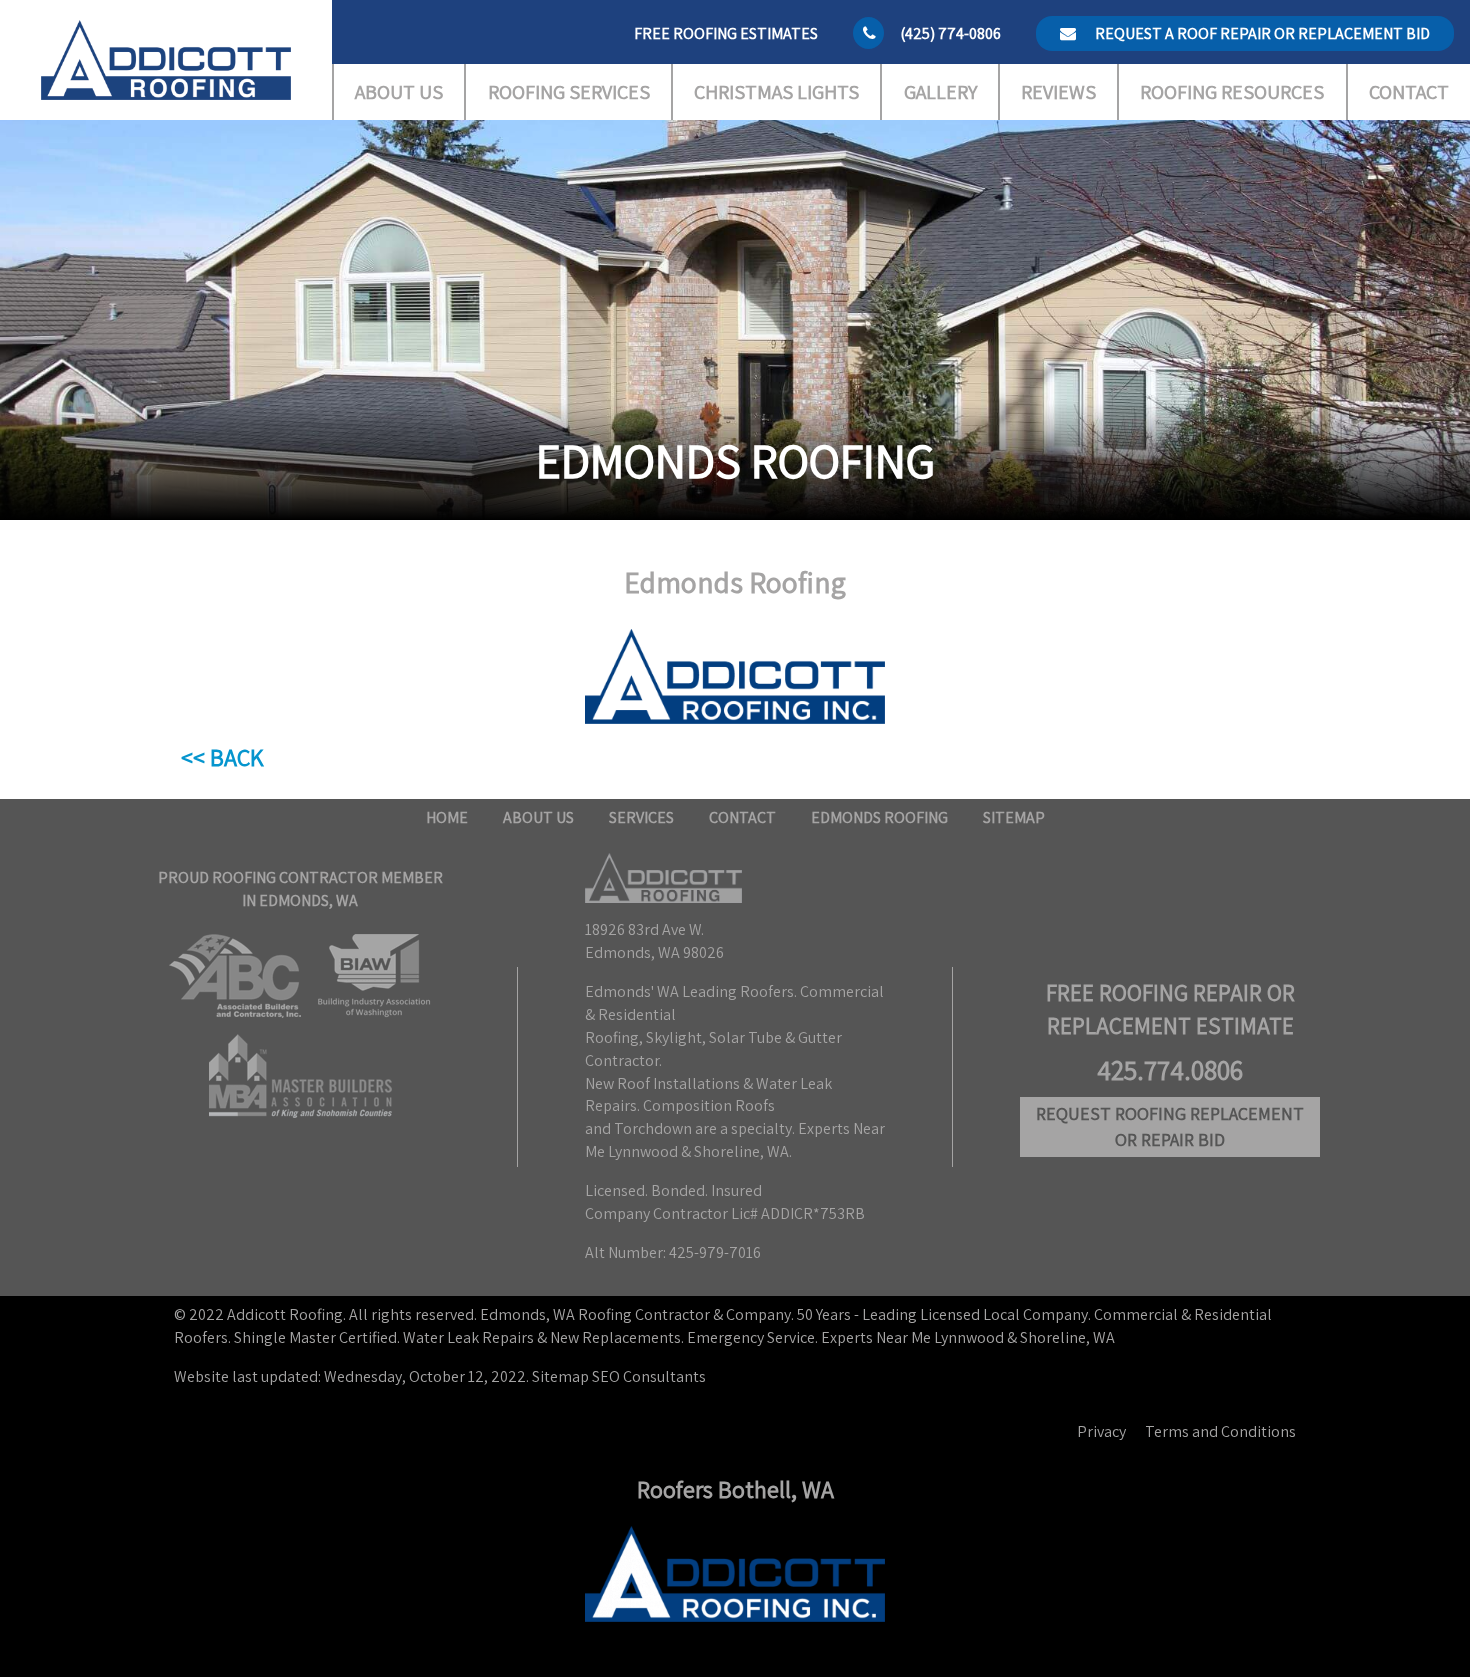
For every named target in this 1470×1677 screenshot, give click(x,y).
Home (447, 817)
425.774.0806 (1170, 1070)
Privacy (1101, 1431)
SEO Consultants (649, 1376)
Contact (1409, 92)
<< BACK (222, 757)
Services (641, 817)
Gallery (940, 92)
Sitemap (1014, 817)
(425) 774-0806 (950, 33)
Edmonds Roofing (879, 817)
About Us (399, 92)
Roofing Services (569, 92)
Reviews (1058, 92)
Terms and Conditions (1220, 1431)
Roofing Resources (1232, 92)
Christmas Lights (776, 92)
